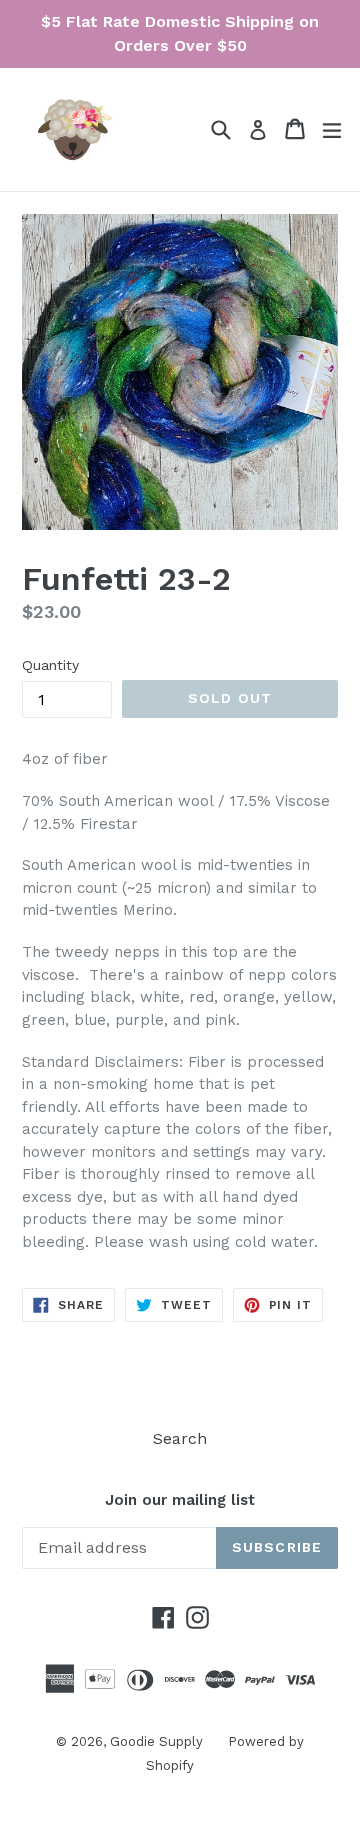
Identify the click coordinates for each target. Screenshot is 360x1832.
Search (180, 1438)
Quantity (50, 665)
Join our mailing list (180, 1500)
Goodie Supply (156, 1741)
